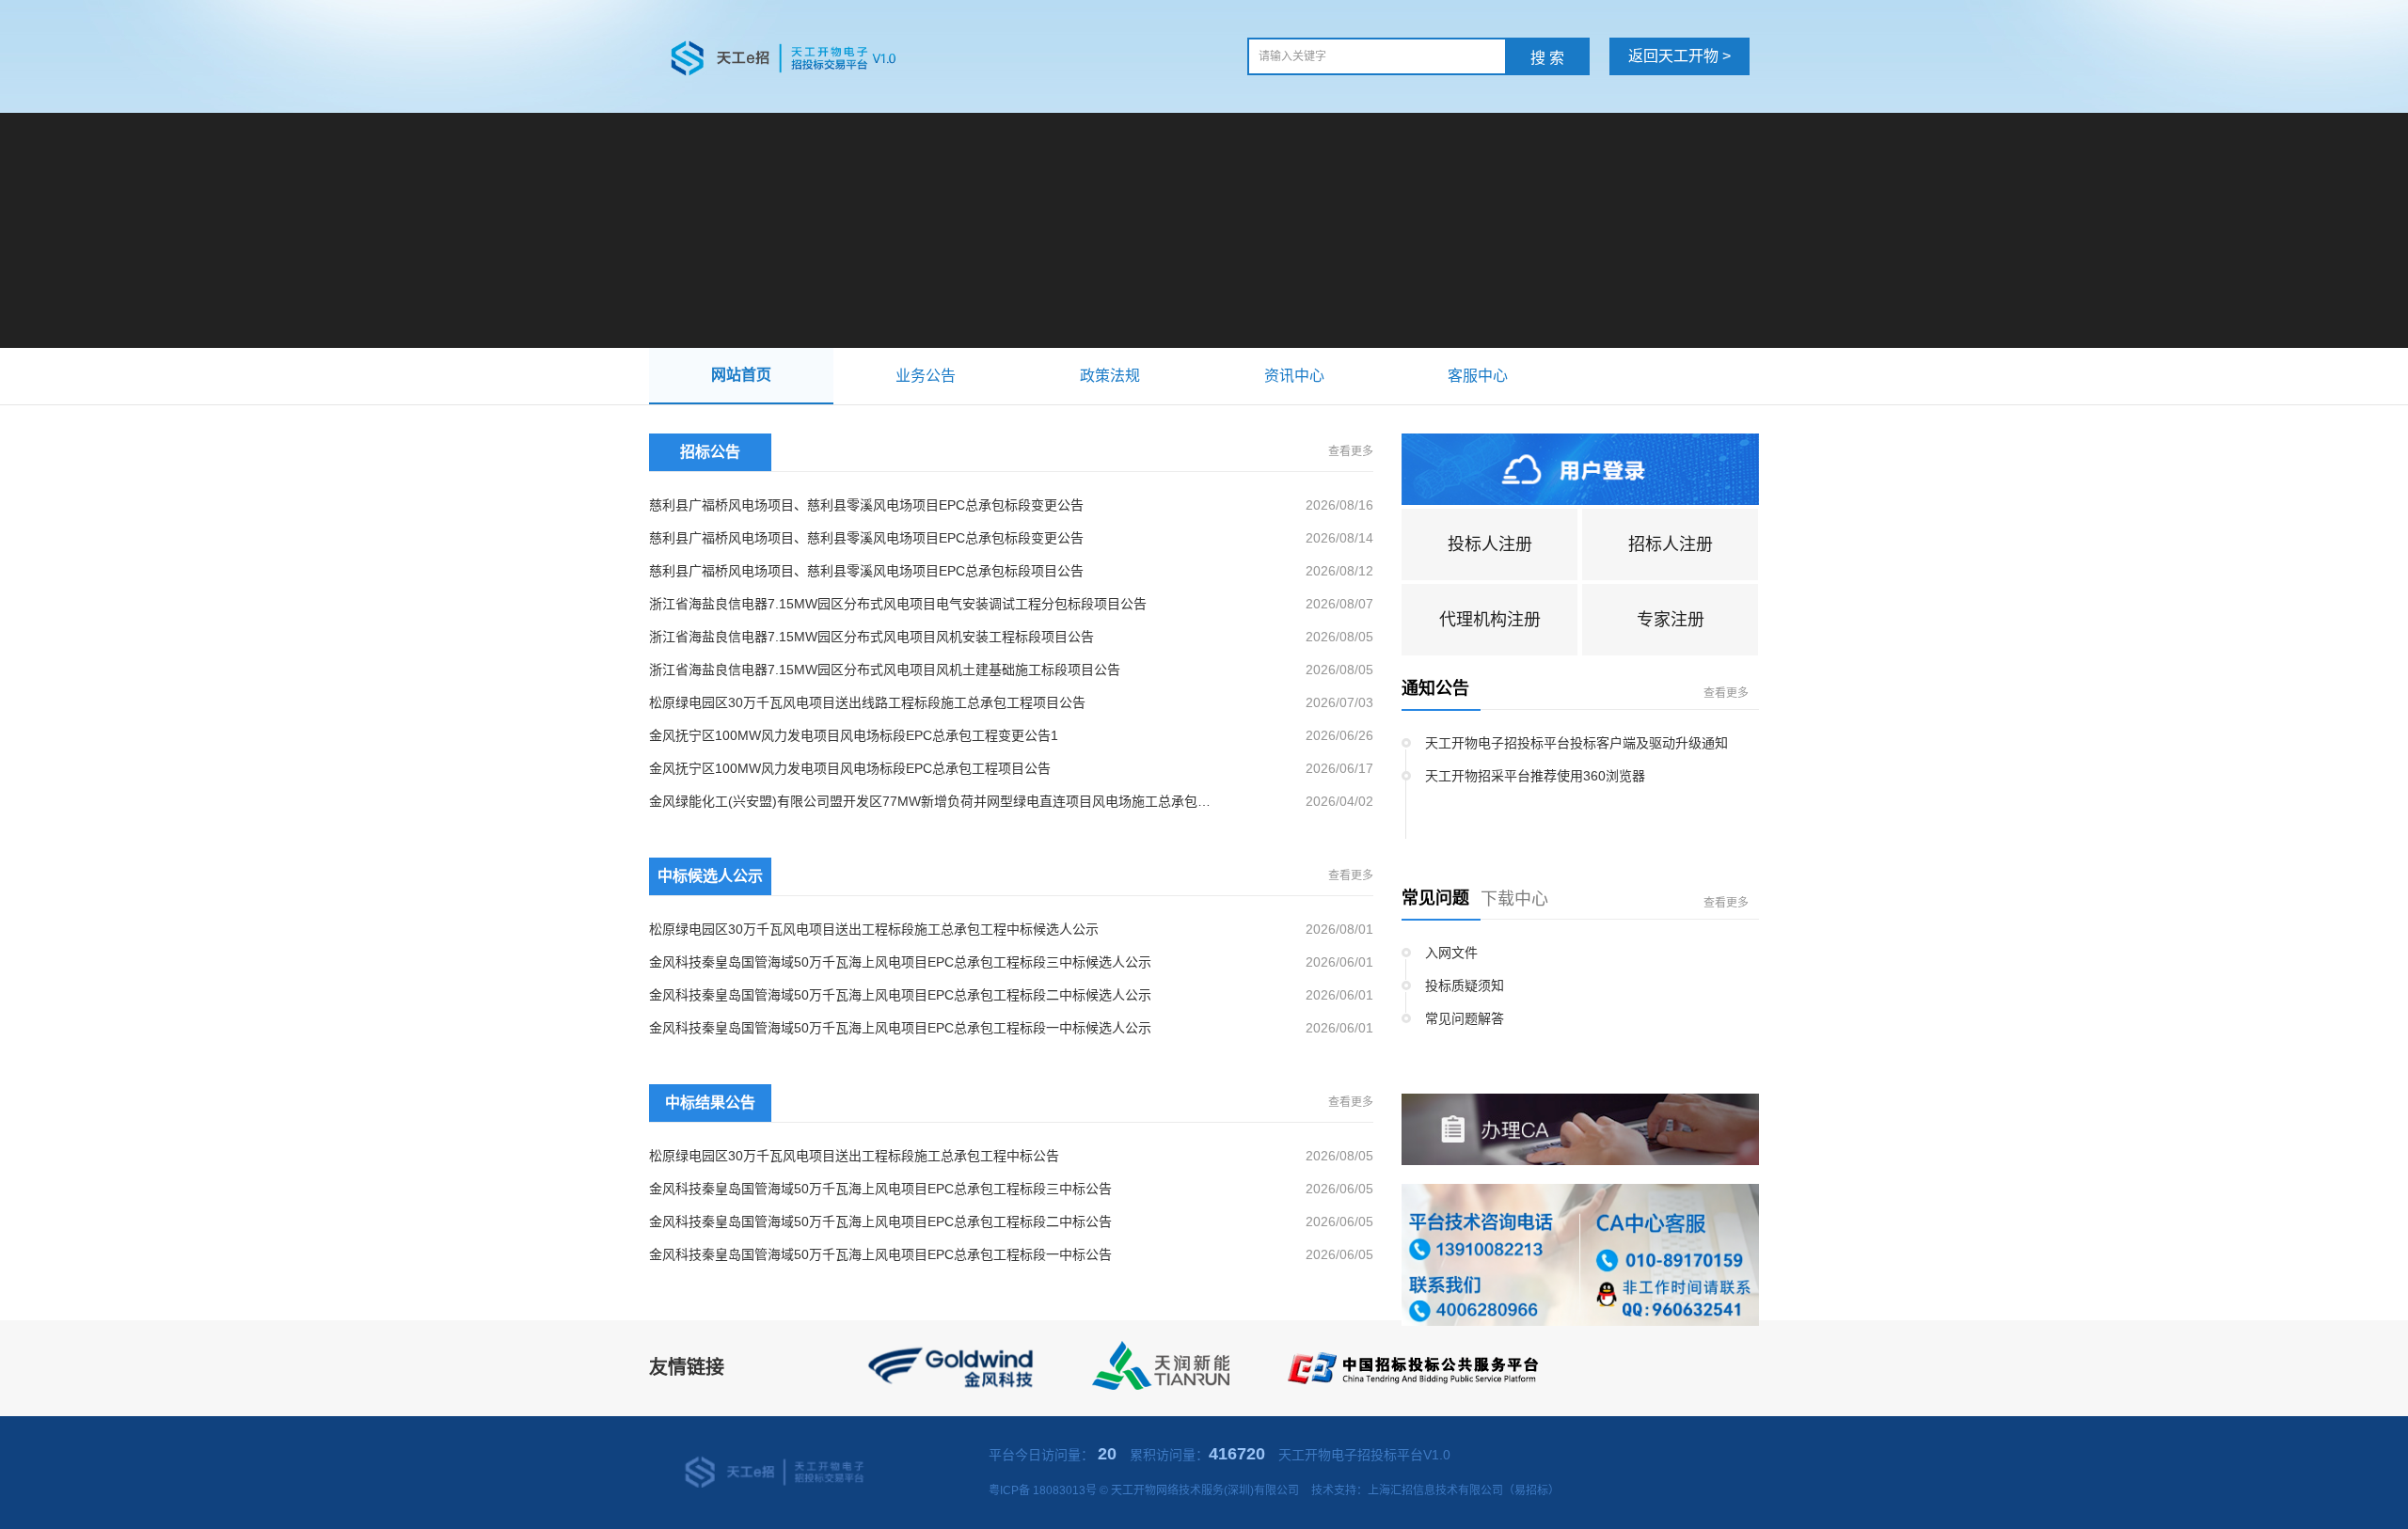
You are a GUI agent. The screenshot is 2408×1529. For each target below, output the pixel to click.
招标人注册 (1671, 544)
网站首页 (741, 375)
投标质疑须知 (1465, 985)
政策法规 (1110, 376)
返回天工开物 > (1679, 56)
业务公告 (926, 376)
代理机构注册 (1490, 620)
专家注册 (1671, 620)
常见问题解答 (1465, 1018)
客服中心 (1478, 376)
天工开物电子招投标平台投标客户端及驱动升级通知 (1576, 743)
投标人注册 (1490, 544)
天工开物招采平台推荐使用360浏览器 (1535, 776)
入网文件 (1451, 953)
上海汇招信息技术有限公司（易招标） (1464, 1490)
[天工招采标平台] (797, 57)
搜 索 (1547, 58)
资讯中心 (1294, 376)
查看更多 (1351, 451)
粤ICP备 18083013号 (1043, 1490)
